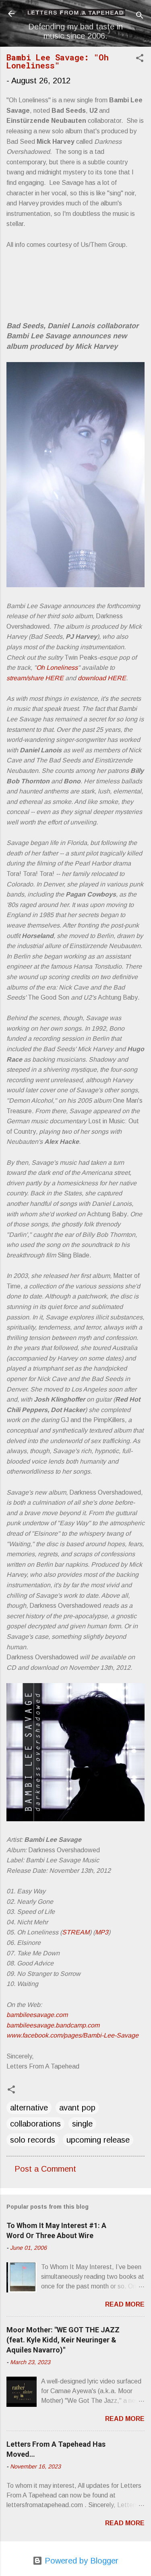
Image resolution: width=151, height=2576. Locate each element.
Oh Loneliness (57, 668)
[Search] (140, 16)
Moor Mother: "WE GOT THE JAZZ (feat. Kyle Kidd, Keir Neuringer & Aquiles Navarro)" (63, 2340)
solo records (33, 2140)
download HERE (102, 678)
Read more (125, 2304)
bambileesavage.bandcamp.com (53, 2025)
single (82, 2124)
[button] (140, 59)
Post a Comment (45, 2169)
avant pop (77, 2108)
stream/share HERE (35, 678)
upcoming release (98, 2140)
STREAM (76, 1932)
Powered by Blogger (80, 2561)
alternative (29, 2108)
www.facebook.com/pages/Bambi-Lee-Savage (72, 2035)
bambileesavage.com (37, 2015)
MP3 (102, 1932)
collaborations (35, 2124)
